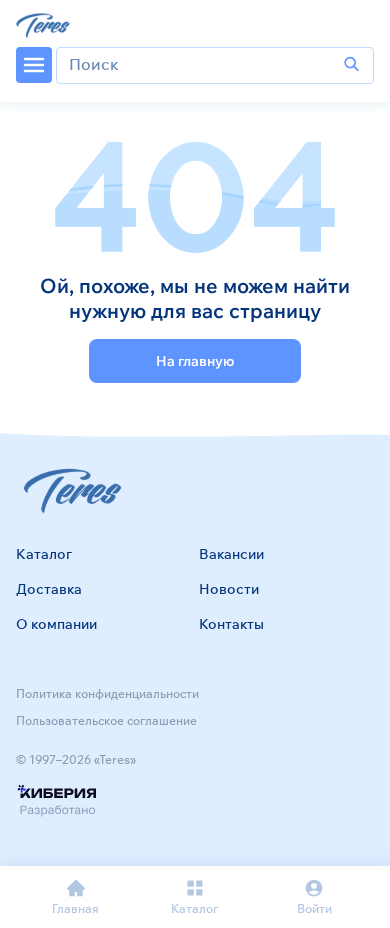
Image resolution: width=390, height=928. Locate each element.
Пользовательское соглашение (106, 720)
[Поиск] (352, 65)
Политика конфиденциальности (107, 693)
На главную (195, 361)
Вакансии (231, 554)
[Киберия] (56, 801)
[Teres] (44, 24)
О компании (56, 624)
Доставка (49, 589)
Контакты (231, 624)
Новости (229, 589)
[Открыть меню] (34, 65)
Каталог (44, 554)
